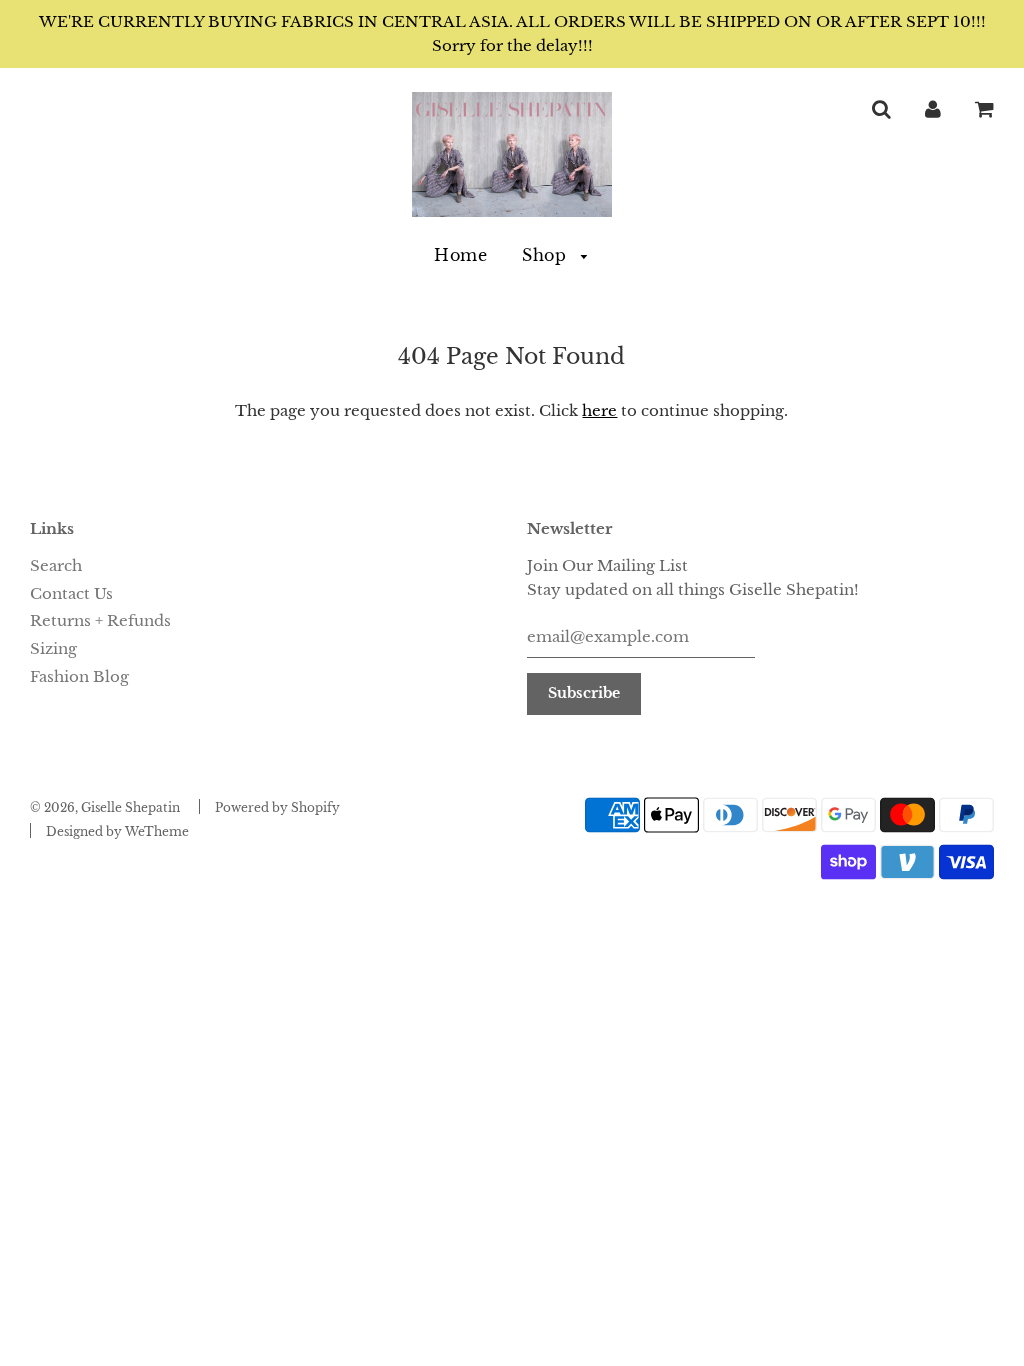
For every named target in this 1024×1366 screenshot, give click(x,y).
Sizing (53, 648)
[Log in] (933, 108)
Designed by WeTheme (117, 831)
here (599, 410)
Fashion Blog (79, 676)
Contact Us (71, 593)
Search (56, 565)
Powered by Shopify (277, 807)
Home (460, 255)
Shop (547, 255)
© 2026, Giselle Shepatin (105, 807)
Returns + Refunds (100, 620)
